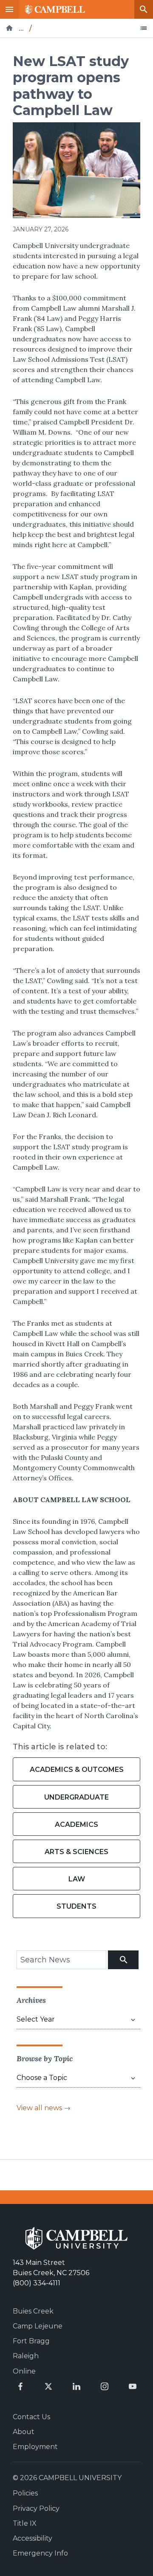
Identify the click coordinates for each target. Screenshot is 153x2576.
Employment (35, 2447)
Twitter (48, 2386)
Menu (9, 9)
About (24, 2432)
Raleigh (26, 2356)
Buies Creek (33, 2311)
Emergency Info (40, 2553)
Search (144, 9)
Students (76, 1906)
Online (24, 2371)
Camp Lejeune (38, 2326)
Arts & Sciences (76, 1852)
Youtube (133, 2386)
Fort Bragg (31, 2341)
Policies (25, 2493)
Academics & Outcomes (77, 1770)
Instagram (105, 2386)
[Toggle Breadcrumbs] (144, 28)
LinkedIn (76, 2386)
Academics (76, 1825)
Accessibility (33, 2538)
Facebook (20, 2386)
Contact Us (31, 2417)
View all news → (44, 2108)
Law (77, 1879)
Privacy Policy (36, 2508)
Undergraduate (76, 1797)
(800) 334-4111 (37, 2283)
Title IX (25, 2523)
